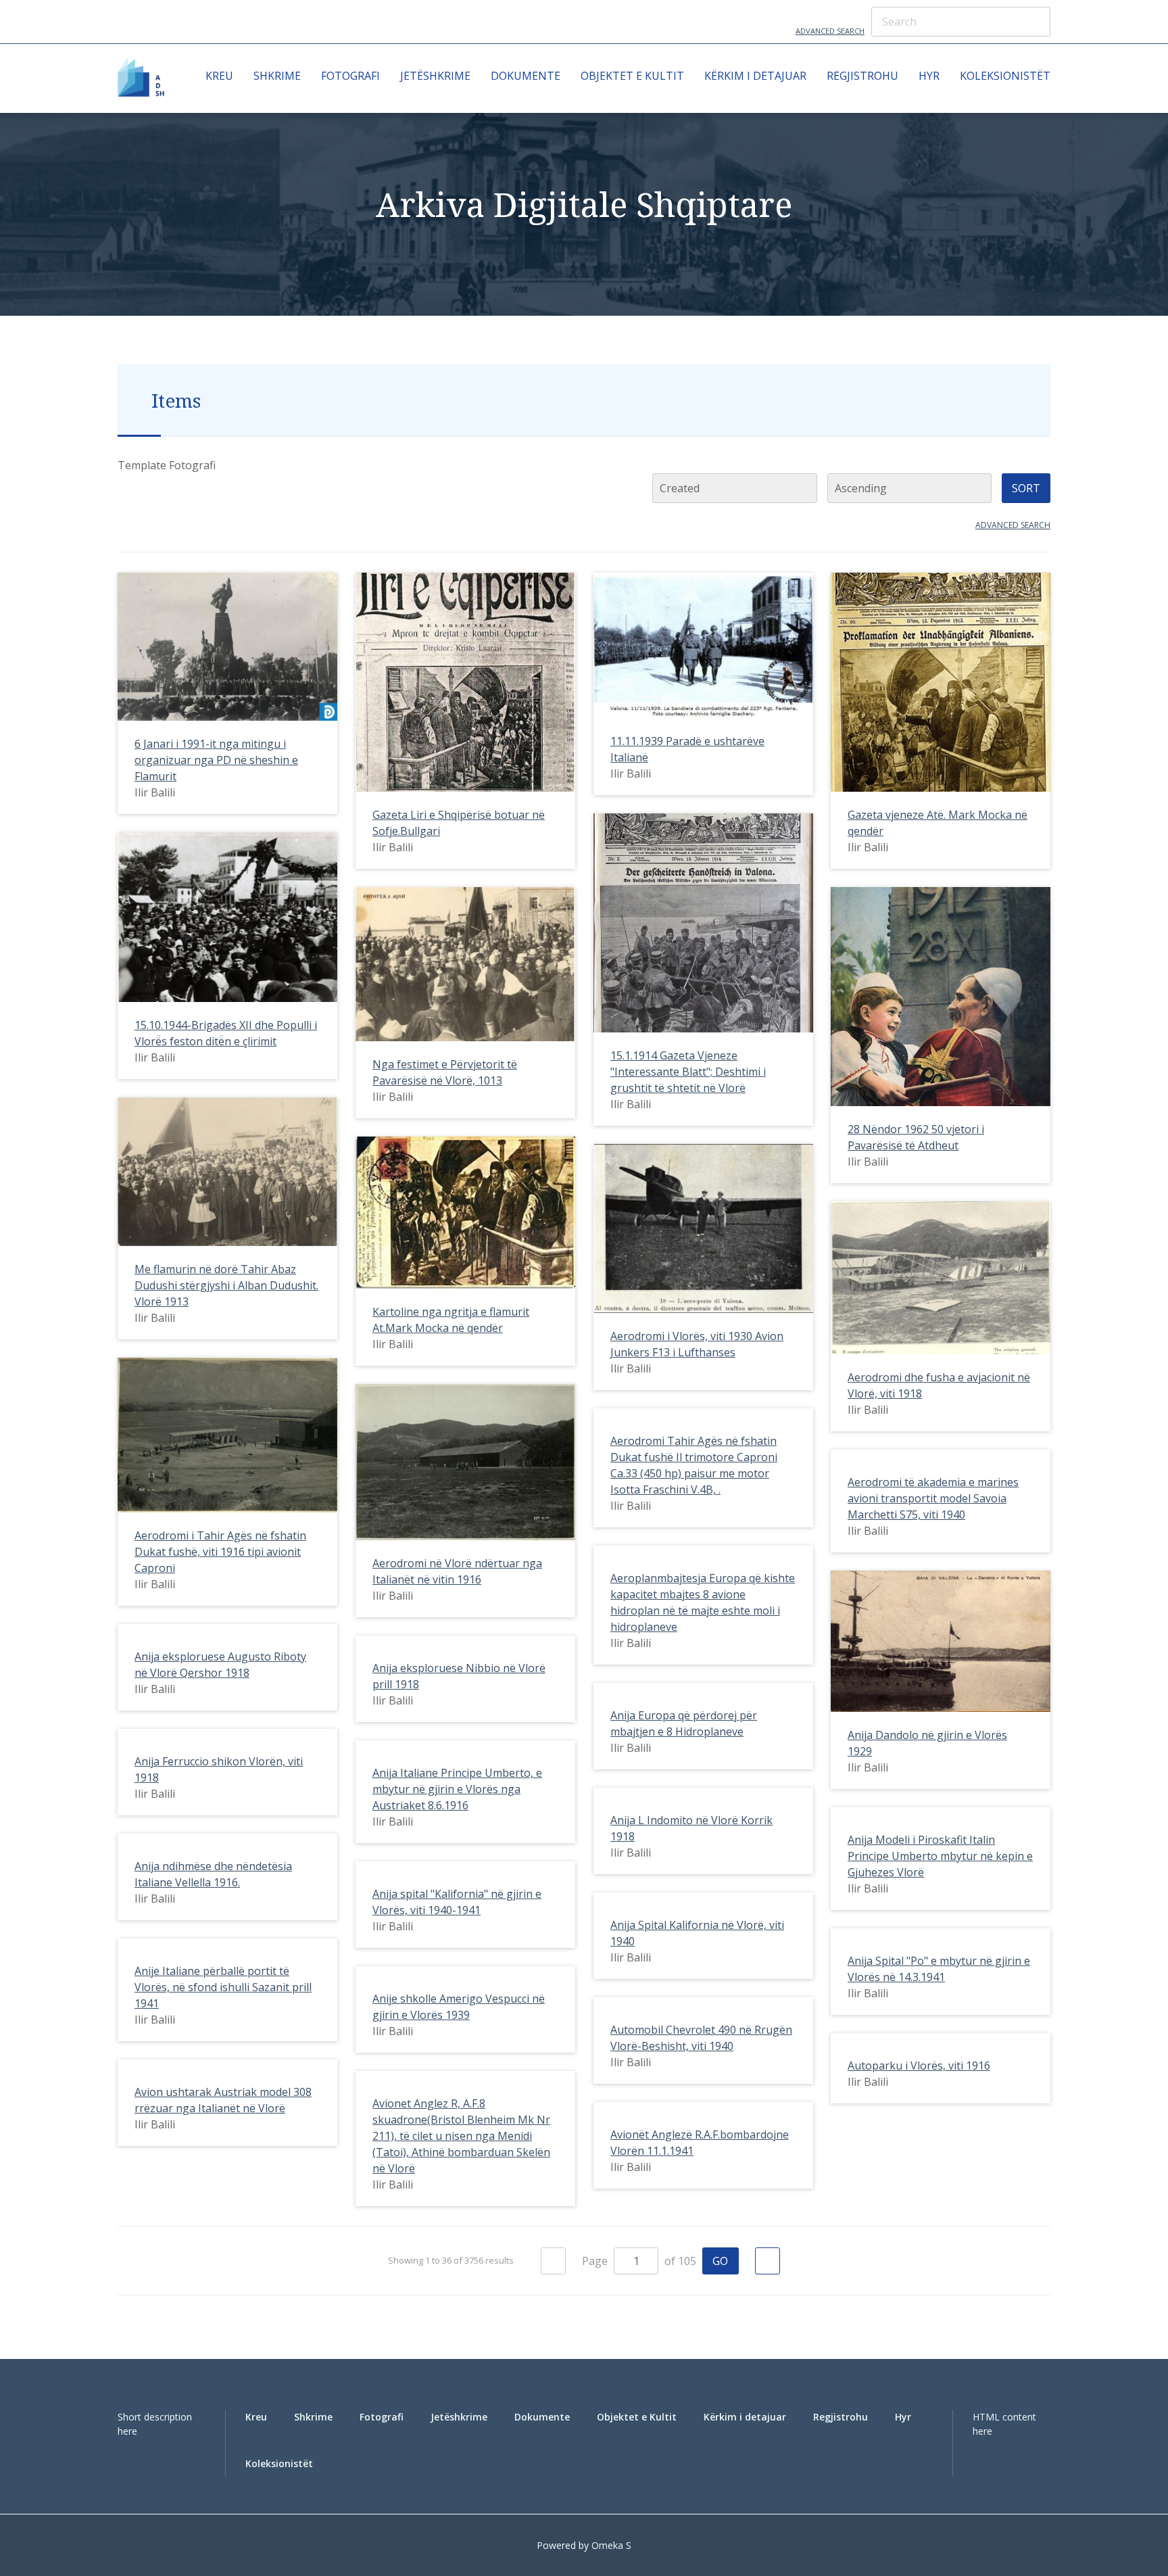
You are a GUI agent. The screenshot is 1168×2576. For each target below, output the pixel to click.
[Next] (768, 2261)
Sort (1026, 488)
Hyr (929, 76)
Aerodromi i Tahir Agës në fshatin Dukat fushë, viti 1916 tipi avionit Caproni (220, 1552)
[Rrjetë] (125, 488)
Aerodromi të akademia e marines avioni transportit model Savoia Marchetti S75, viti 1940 (933, 1498)
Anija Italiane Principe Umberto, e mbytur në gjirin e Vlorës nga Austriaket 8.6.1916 (457, 1789)
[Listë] (152, 488)
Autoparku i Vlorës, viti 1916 (919, 2066)
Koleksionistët (1005, 76)
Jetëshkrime (435, 76)
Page (596, 2261)
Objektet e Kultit (632, 76)
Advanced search (1013, 525)
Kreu (219, 76)
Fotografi (350, 76)
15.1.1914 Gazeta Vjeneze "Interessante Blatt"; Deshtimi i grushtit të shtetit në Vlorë (688, 1072)
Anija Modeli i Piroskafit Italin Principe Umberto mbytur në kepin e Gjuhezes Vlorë (940, 1856)
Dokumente (526, 76)
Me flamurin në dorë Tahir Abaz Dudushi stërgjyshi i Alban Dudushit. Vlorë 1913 (226, 1285)
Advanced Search (830, 31)
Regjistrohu (862, 76)
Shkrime (277, 76)
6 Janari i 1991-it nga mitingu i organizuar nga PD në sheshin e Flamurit (216, 760)
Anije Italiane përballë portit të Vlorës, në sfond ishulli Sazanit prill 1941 (223, 1987)
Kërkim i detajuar (755, 76)
